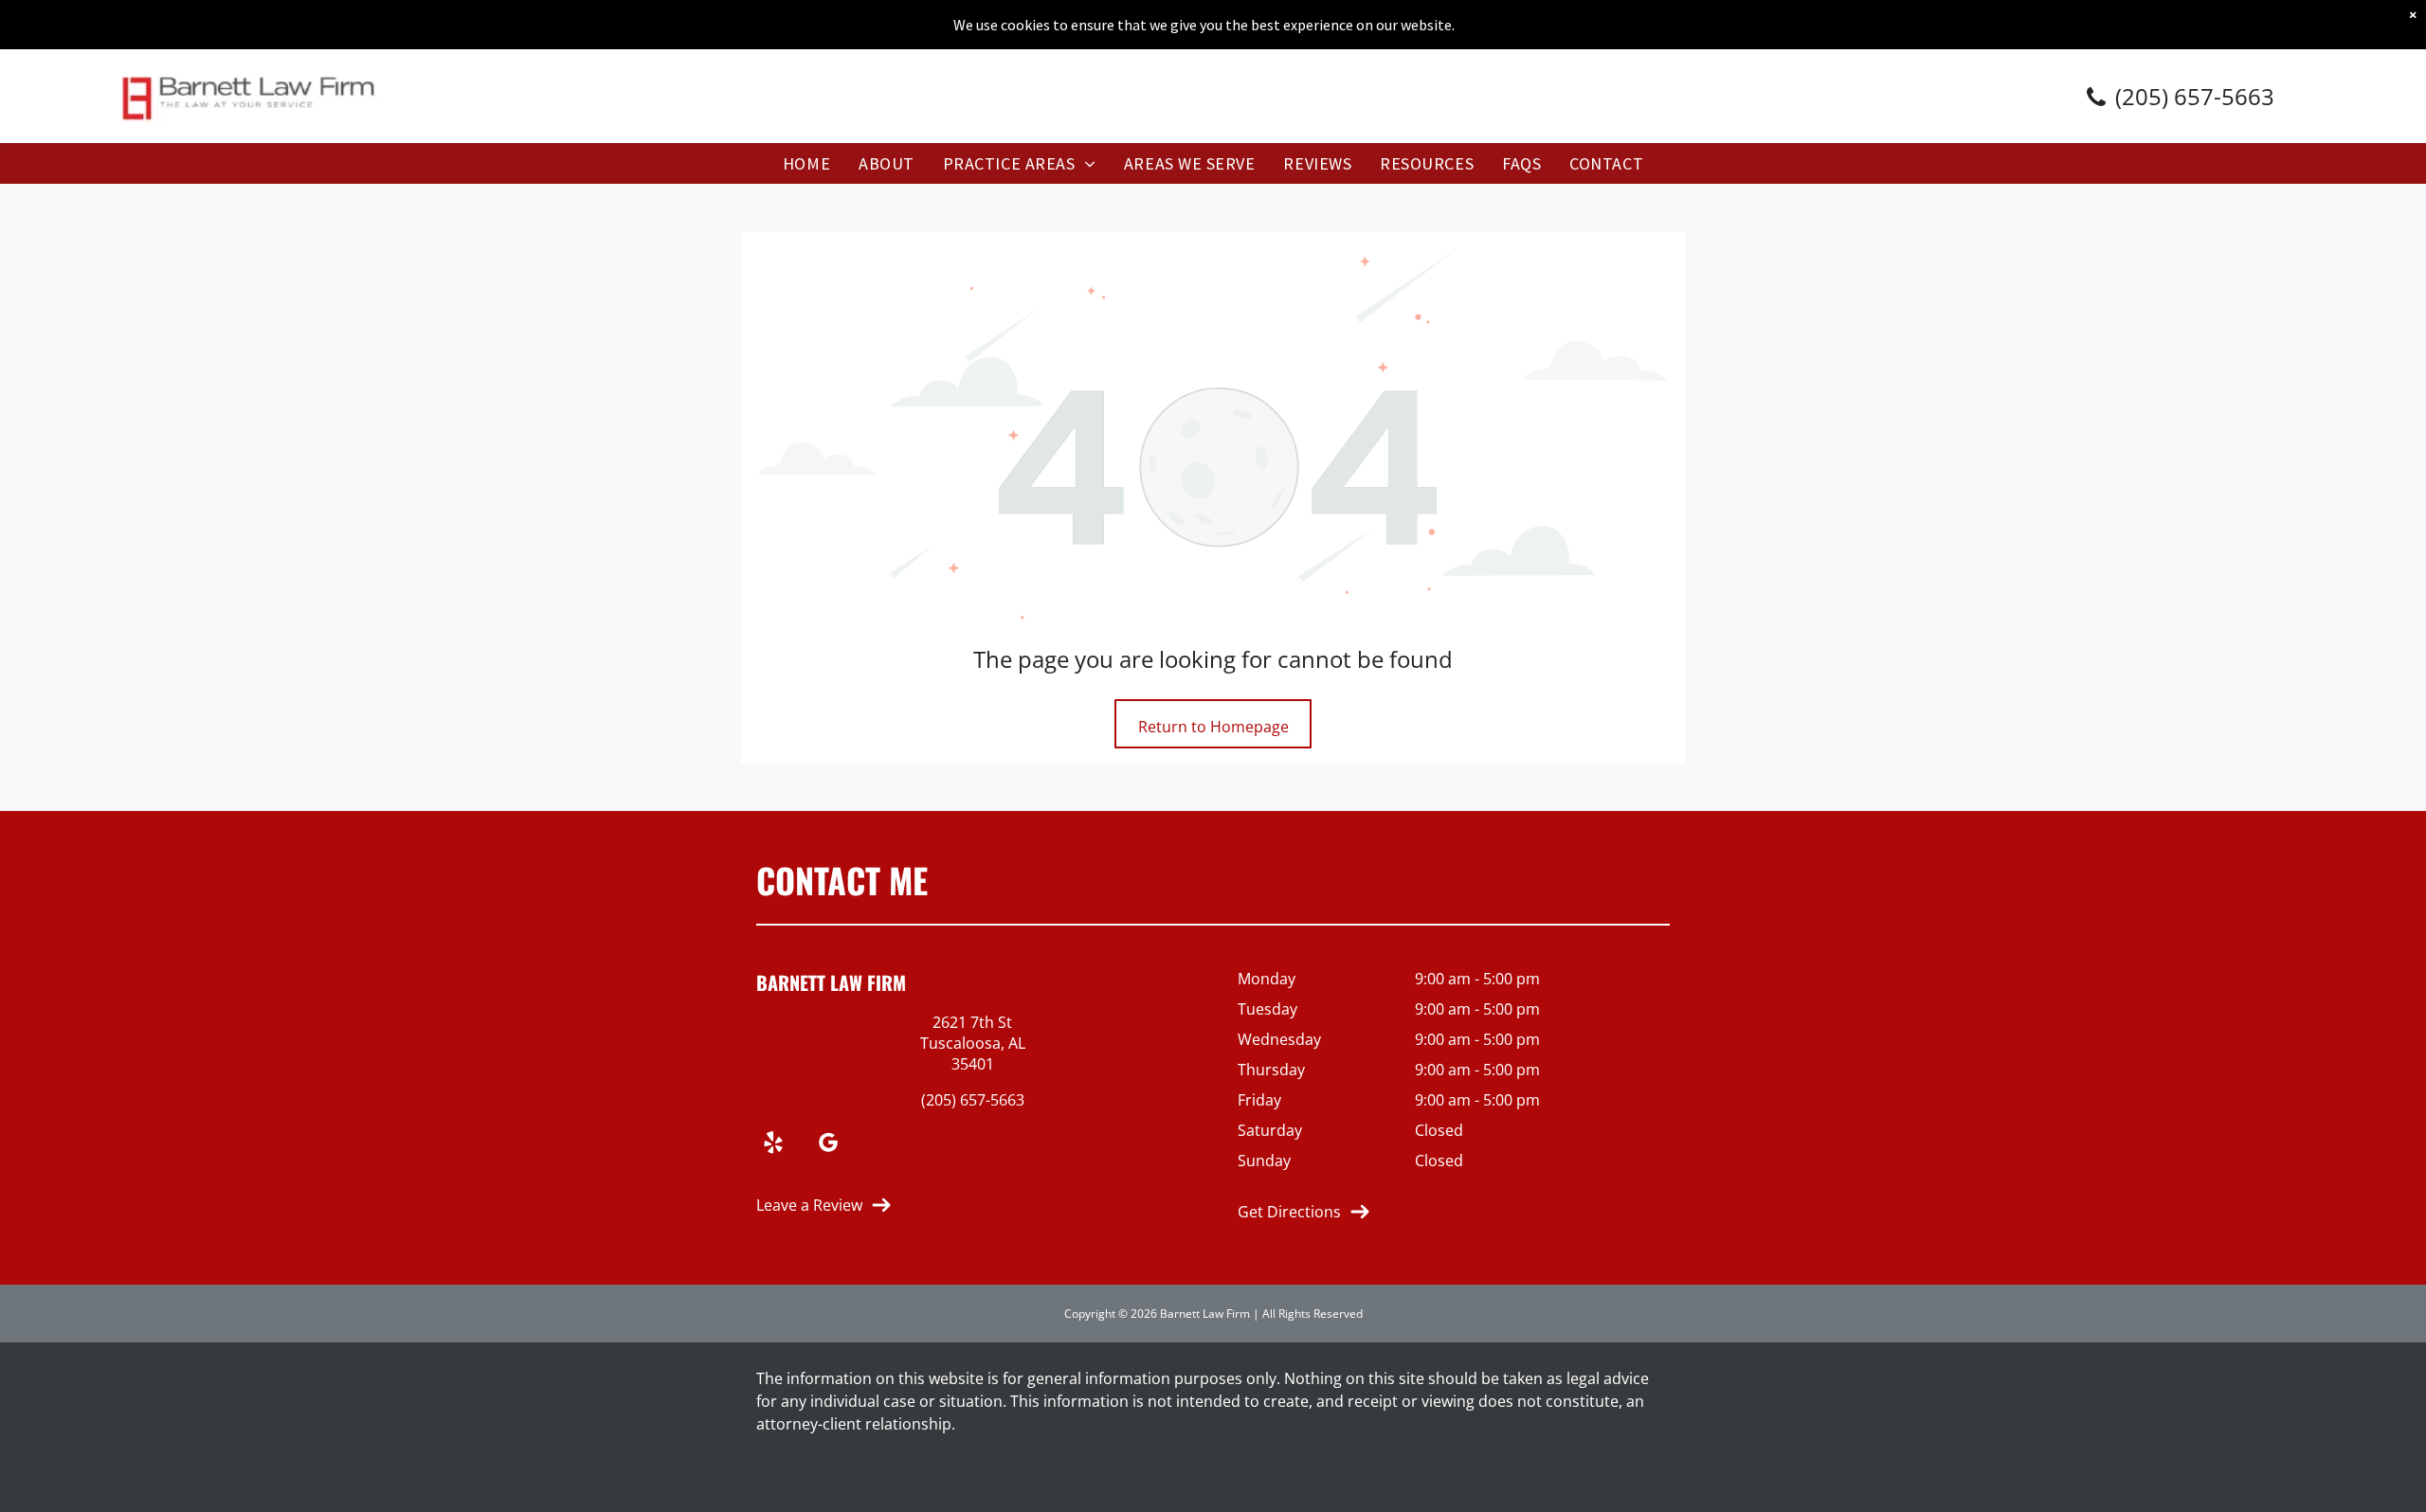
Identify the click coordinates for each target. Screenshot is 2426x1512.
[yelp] (773, 1145)
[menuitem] (806, 163)
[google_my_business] (828, 1145)
